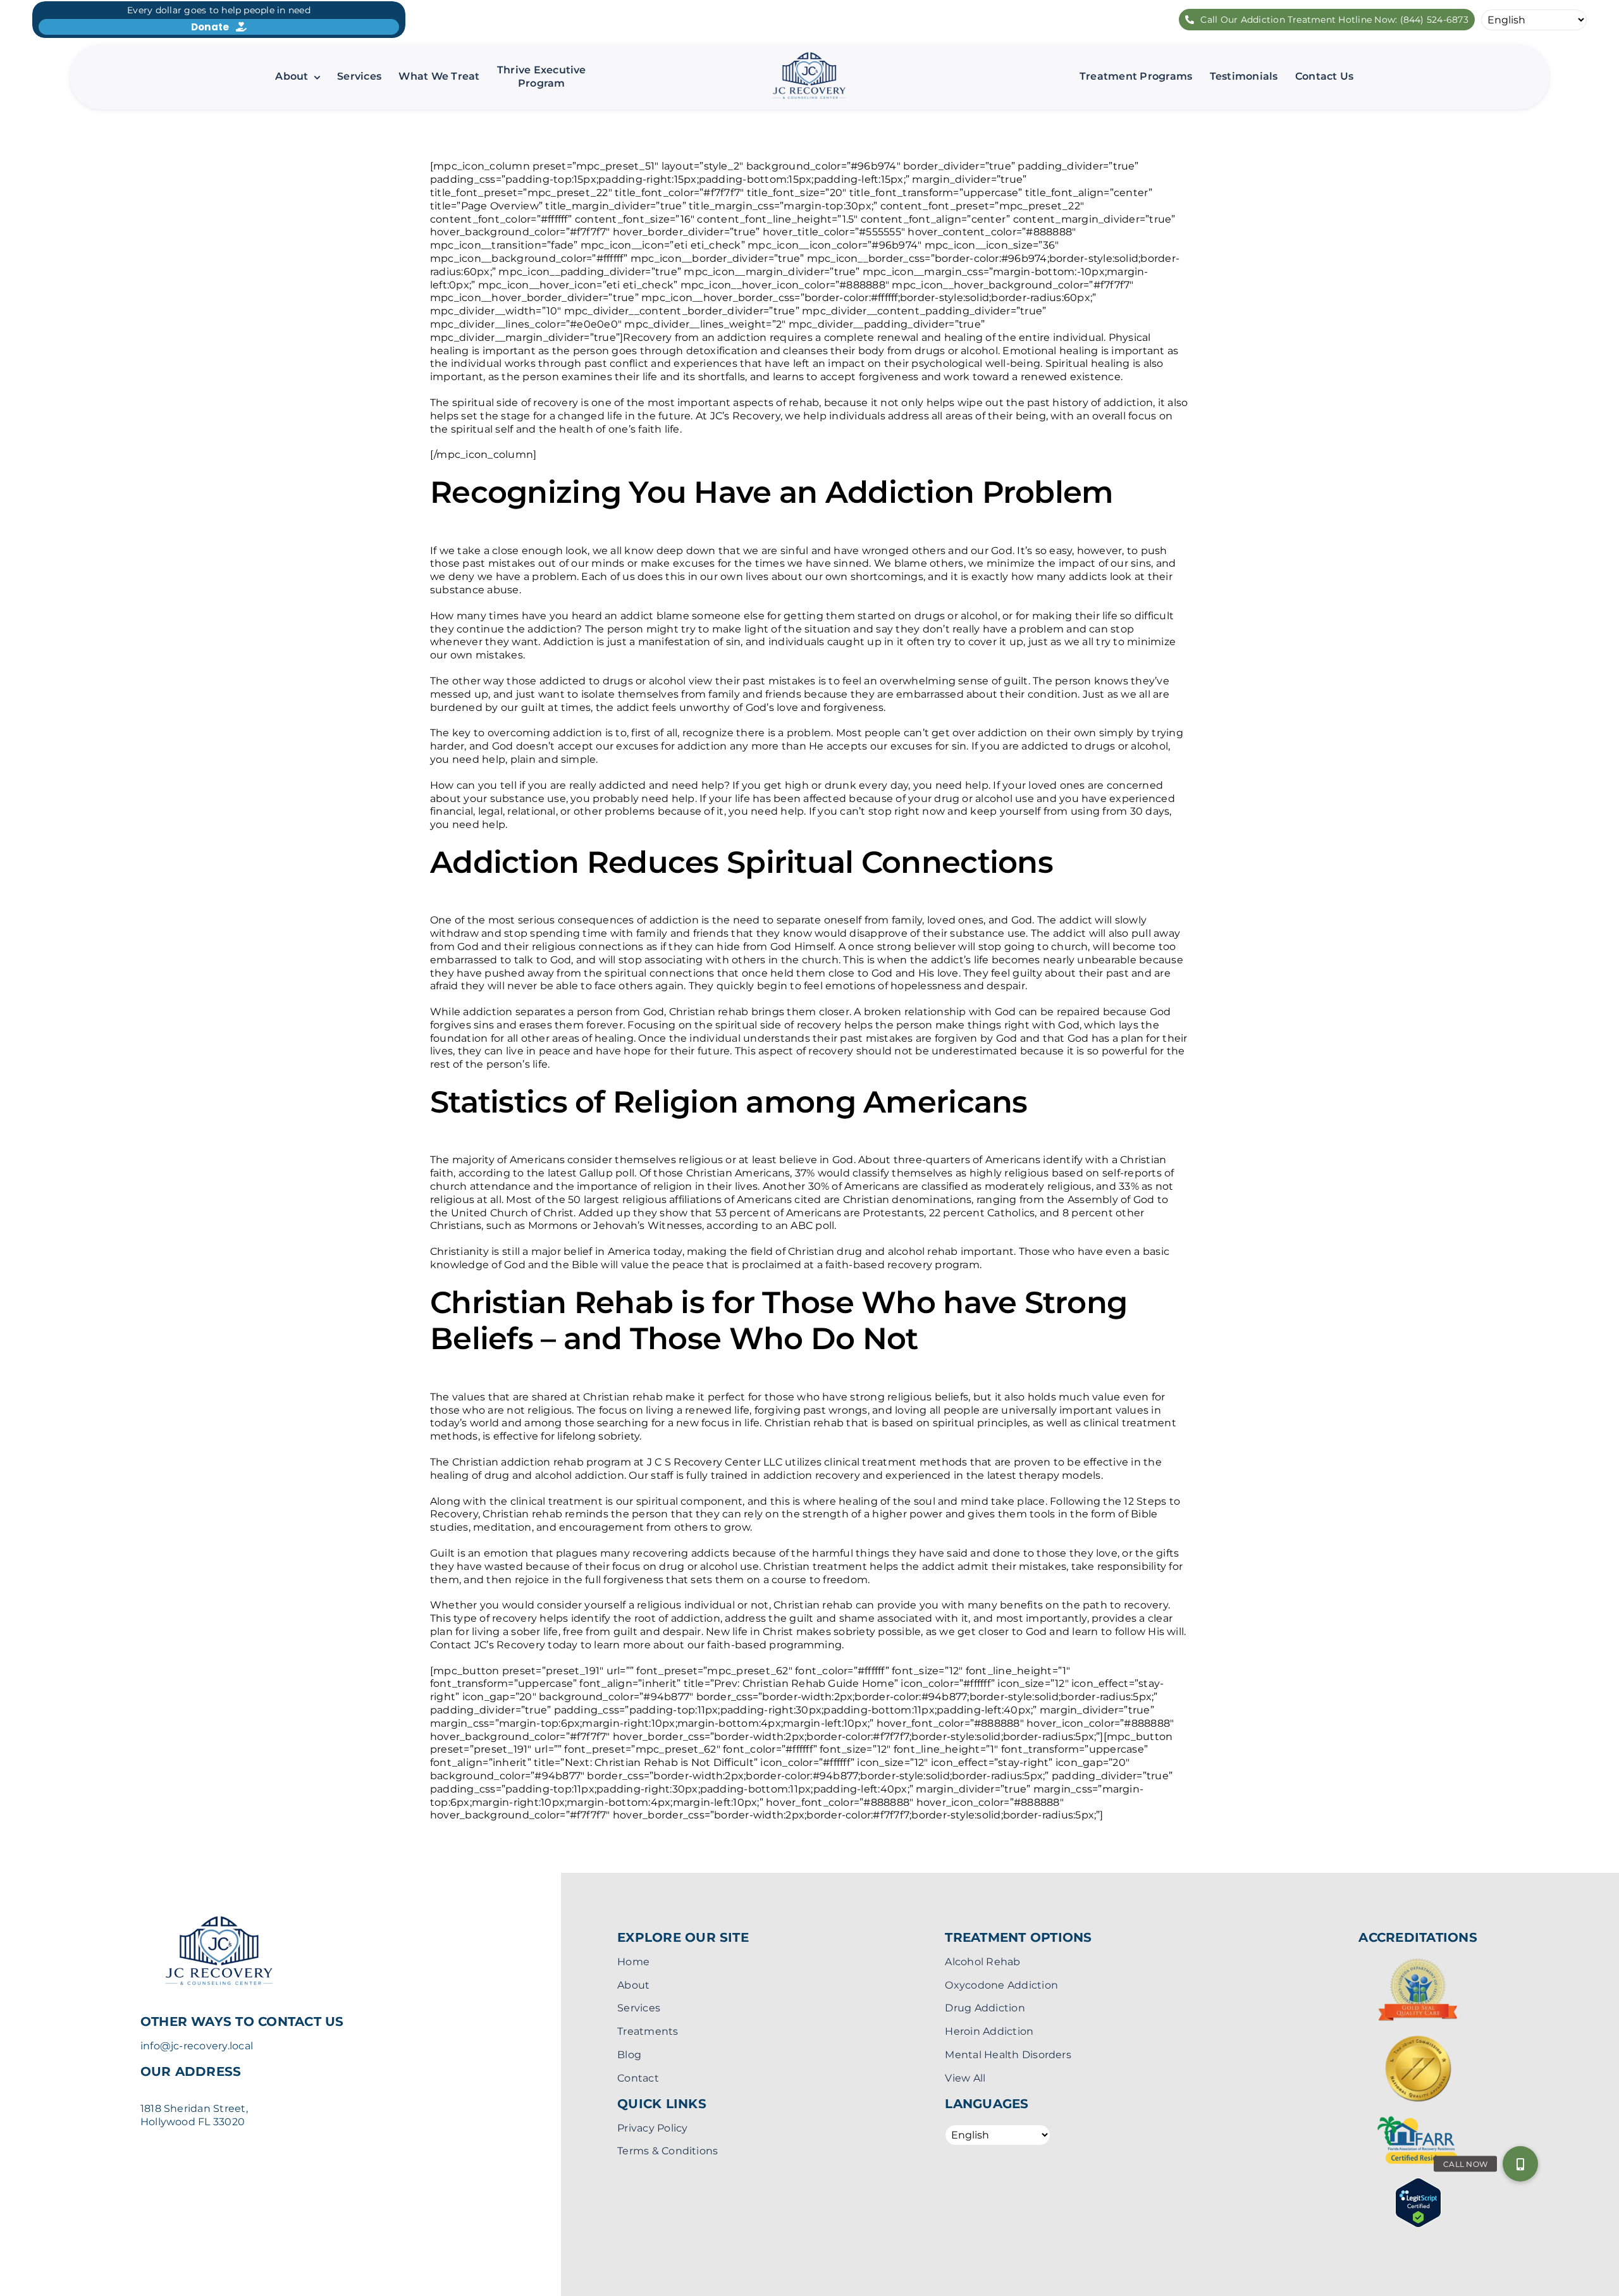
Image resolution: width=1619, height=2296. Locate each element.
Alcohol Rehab (982, 1962)
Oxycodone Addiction (1001, 1985)
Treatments (648, 2031)
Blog (629, 2055)
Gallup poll (607, 1173)
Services (639, 2008)
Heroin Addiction (989, 2031)
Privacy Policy (652, 2128)
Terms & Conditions (668, 2151)
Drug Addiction (985, 2008)
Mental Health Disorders (1008, 2055)
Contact (638, 2078)
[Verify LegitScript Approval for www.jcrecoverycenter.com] (1418, 2184)
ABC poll (812, 1225)
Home (633, 1962)
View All (965, 2078)
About (633, 1985)
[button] (1520, 2164)
